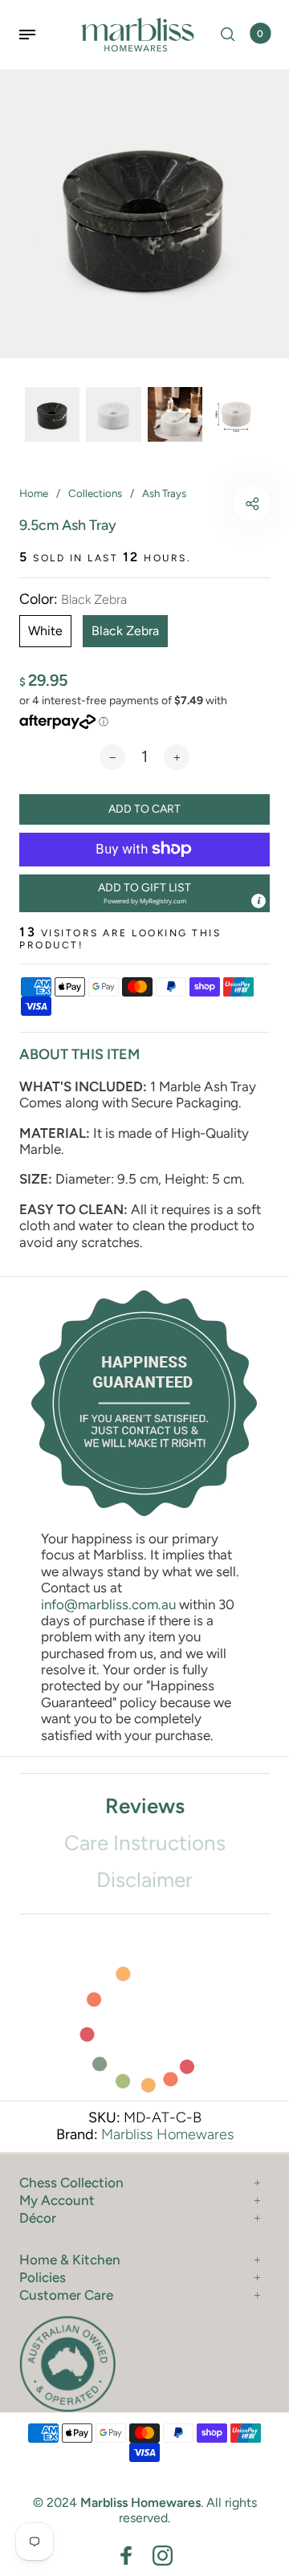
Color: (73, 599)
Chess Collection (71, 2183)
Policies (43, 2277)
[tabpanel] (144, 214)
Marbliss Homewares (167, 2134)
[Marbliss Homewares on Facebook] (126, 2556)
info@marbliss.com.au (108, 1604)
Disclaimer (144, 1880)
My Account (57, 2200)
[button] (144, 893)
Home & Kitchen (70, 2260)
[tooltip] (258, 901)
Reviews (145, 1806)
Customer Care (66, 2295)
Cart (260, 34)
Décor (38, 2218)
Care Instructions (145, 1843)
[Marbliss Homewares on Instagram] (163, 2556)
